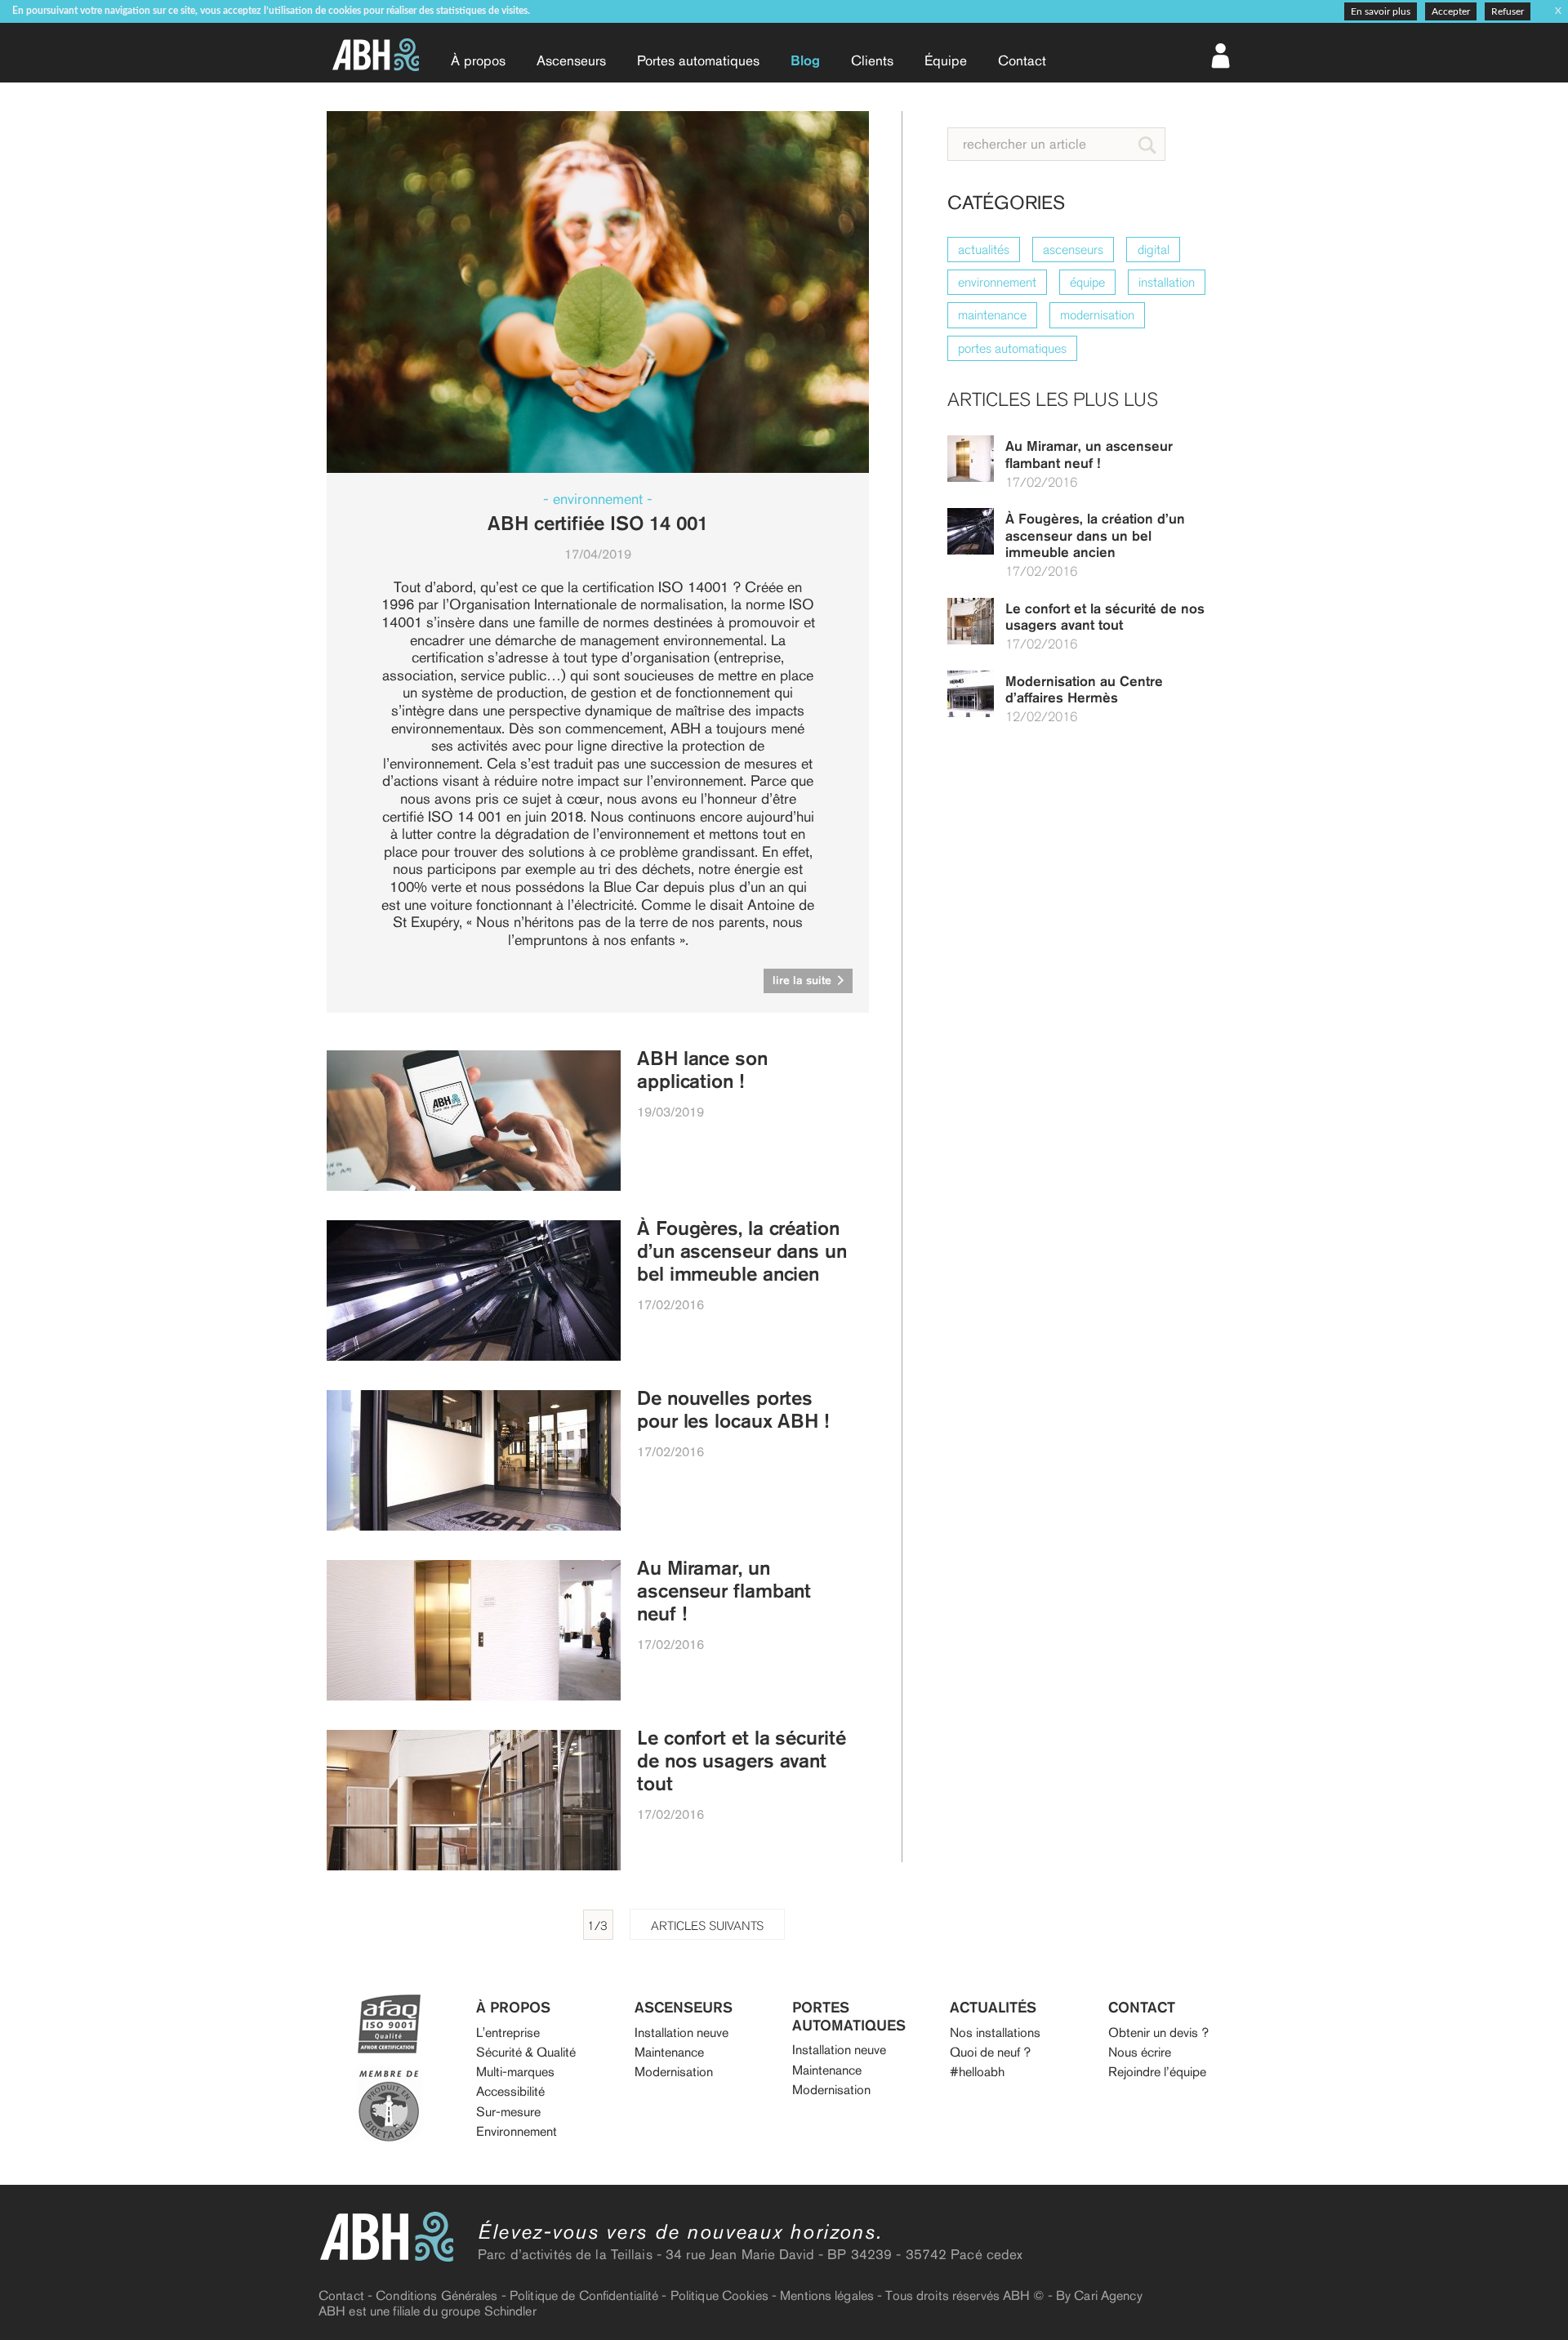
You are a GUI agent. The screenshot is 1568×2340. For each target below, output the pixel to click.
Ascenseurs (571, 60)
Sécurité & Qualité (526, 2052)
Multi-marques (515, 2072)
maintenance (992, 315)
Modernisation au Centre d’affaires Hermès (1084, 689)
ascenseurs (1073, 250)
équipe (1087, 282)
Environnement (517, 2131)
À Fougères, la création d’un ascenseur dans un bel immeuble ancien (1095, 535)
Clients (872, 60)
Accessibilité (510, 2091)
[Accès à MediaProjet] (1223, 55)
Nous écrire (1140, 2052)
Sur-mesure (508, 2112)
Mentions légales (827, 2295)
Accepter (1451, 11)
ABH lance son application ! (702, 1070)
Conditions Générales (437, 2295)
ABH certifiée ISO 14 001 (598, 523)
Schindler (510, 2311)
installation (1167, 282)
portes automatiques (1012, 348)
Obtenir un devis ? (1158, 2032)
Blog (805, 60)
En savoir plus (1381, 11)
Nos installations (995, 2032)
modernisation (1097, 315)
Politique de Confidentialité (584, 2295)
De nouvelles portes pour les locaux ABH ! (733, 1409)
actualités (984, 250)
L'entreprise (508, 2032)
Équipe (946, 60)
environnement (997, 282)
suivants (707, 1926)
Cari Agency (1108, 2295)
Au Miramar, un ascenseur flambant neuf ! (1089, 454)
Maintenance (669, 2052)
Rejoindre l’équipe (1157, 2072)
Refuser (1508, 11)
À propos (478, 60)
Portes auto (698, 60)
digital (1154, 250)
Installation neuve (682, 2032)
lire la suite (804, 980)
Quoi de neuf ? (990, 2052)
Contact (1022, 60)
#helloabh (977, 2072)
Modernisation (674, 2072)
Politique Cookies (719, 2295)
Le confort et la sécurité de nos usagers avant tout (1105, 617)
